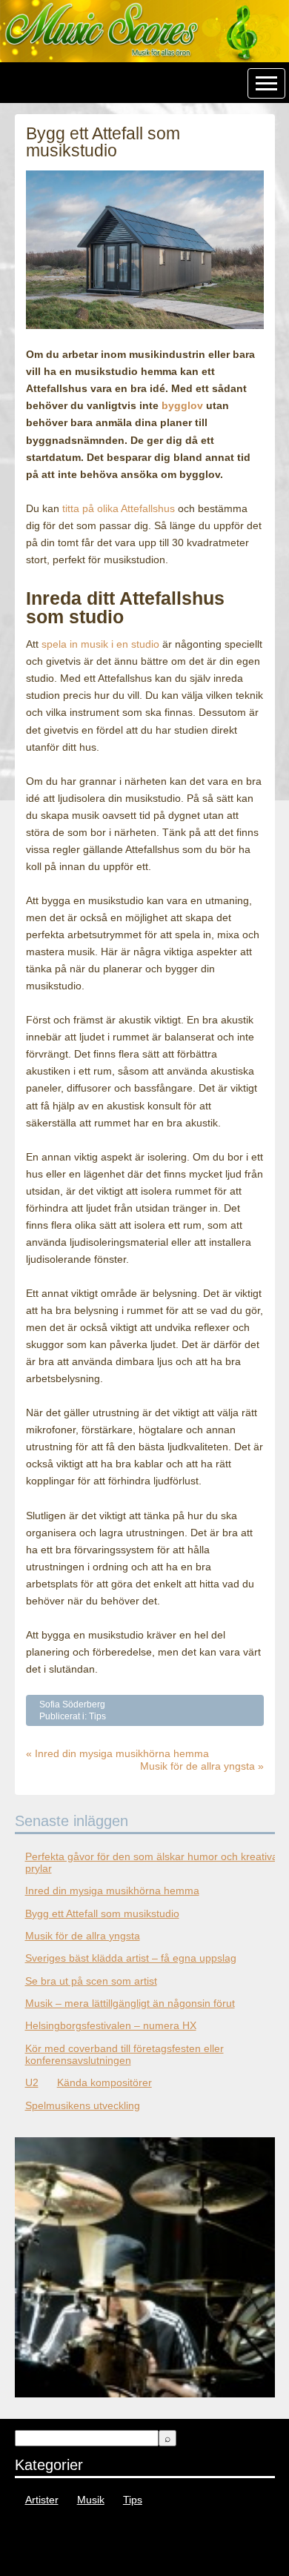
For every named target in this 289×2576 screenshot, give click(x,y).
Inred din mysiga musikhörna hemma (112, 1890)
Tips (97, 1716)
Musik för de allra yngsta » (202, 1766)
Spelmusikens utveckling (83, 2105)
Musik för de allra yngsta (83, 1936)
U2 (32, 2082)
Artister (42, 2500)
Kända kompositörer (104, 2082)
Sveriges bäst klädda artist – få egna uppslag (131, 1958)
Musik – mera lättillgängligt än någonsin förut (130, 2003)
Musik (91, 2500)
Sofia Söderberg (72, 1704)
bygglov (182, 405)
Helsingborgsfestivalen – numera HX (111, 2025)
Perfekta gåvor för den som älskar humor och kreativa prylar (152, 1862)
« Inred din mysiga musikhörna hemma (117, 1753)
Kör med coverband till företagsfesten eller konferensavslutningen (124, 2054)
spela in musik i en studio (100, 644)
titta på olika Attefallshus (119, 508)
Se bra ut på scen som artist (91, 1981)
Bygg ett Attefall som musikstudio (102, 1913)
